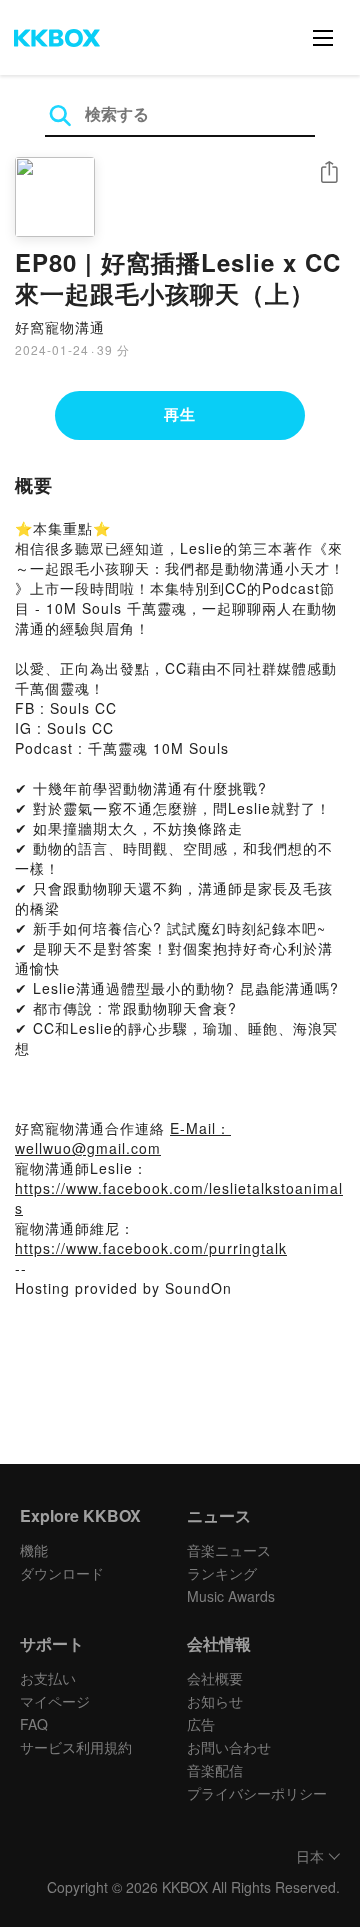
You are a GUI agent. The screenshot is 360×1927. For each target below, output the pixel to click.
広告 (201, 1724)
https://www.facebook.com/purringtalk (151, 1248)
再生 (180, 414)
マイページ (55, 1701)
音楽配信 (215, 1770)
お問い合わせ (229, 1747)
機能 (34, 1550)
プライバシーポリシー (257, 1793)
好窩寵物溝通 (60, 327)
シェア (329, 172)
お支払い (48, 1678)
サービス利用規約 (76, 1747)
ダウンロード (62, 1573)
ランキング (222, 1573)
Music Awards (231, 1596)
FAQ (34, 1724)
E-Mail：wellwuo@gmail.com (123, 1138)
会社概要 (215, 1678)
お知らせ (215, 1701)
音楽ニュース (229, 1550)
